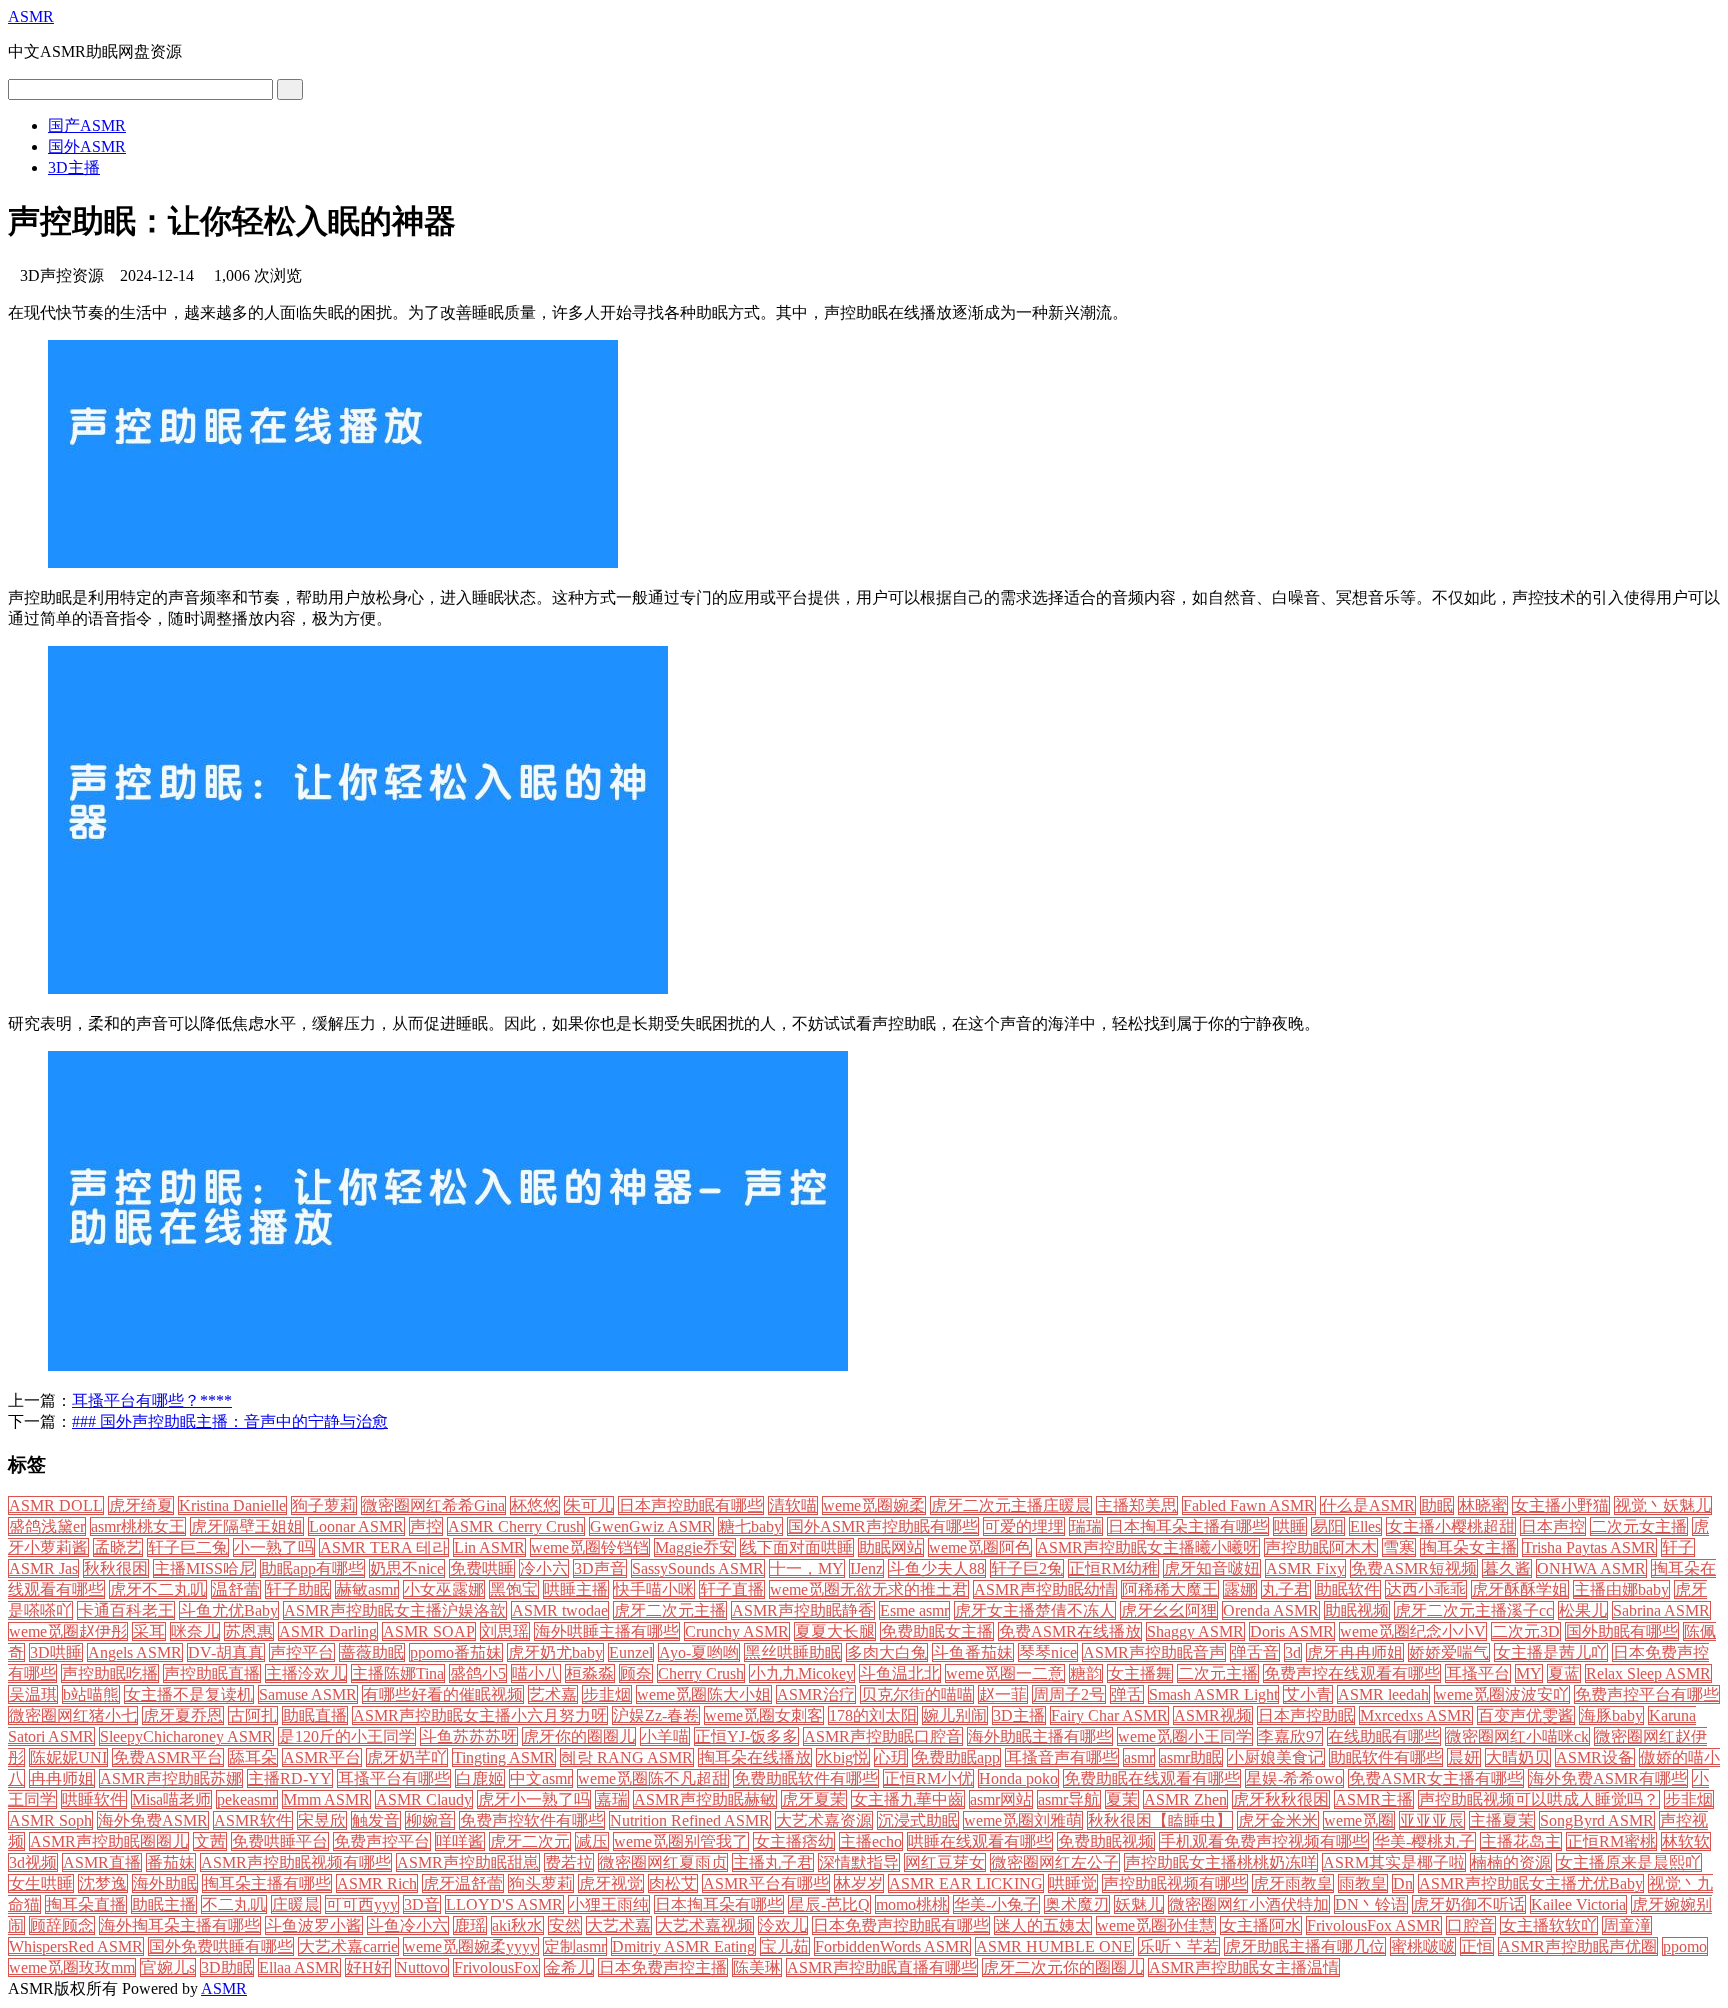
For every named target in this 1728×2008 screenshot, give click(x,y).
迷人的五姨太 (1043, 1925)
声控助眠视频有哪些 (1175, 1883)
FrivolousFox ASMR (1374, 1925)
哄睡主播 (576, 1589)
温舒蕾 (236, 1589)
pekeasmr (247, 1799)
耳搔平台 (1478, 1673)
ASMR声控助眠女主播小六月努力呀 (480, 1715)
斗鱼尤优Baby (229, 1610)
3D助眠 (227, 1967)
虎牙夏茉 (814, 1799)
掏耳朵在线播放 (755, 1757)
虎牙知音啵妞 (1212, 1568)
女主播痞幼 (794, 1841)
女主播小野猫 (1561, 1505)
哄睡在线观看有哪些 (980, 1841)
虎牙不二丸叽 (158, 1589)
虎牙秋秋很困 (1281, 1799)
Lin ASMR (489, 1547)
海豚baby (1611, 1715)
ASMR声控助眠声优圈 (1578, 1946)
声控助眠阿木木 (1321, 1547)
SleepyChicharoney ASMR (186, 1736)
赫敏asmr (367, 1589)
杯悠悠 (535, 1505)
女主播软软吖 (1549, 1925)
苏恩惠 (249, 1631)
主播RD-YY (290, 1778)
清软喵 (793, 1505)
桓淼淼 (590, 1673)
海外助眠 (165, 1883)
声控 (426, 1526)
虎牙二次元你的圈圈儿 (1063, 1967)
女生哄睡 (41, 1883)
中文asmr (541, 1778)
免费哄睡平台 (280, 1841)
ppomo (1685, 1946)
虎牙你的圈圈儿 (579, 1736)
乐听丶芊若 (1179, 1946)
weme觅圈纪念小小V (1413, 1631)
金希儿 (569, 1967)
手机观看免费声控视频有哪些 (1264, 1841)
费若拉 (569, 1862)
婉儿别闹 (955, 1715)
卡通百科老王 (126, 1610)
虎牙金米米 (1278, 1820)
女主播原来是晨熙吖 (1629, 1862)
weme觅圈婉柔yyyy (471, 1946)
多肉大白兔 (887, 1652)
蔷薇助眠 (372, 1652)
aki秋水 (517, 1925)
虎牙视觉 (611, 1883)
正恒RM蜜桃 (1611, 1841)
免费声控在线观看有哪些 (1352, 1673)
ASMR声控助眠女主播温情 (1244, 1967)
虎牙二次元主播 (670, 1610)
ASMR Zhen (1185, 1799)
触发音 (376, 1820)
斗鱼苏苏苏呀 (469, 1736)
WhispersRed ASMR (76, 1946)
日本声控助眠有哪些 (691, 1505)
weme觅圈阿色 (980, 1547)
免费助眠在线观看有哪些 (1152, 1778)
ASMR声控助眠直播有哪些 (882, 1967)
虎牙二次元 (530, 1841)
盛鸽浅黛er (47, 1526)
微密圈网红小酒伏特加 (1249, 1904)
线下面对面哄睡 (797, 1547)
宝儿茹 (785, 1946)
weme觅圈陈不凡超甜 (653, 1778)
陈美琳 (757, 1967)
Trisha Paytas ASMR (1589, 1547)
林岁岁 (859, 1883)
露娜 (1240, 1589)
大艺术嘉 (619, 1925)
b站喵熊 (91, 1694)
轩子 (1678, 1547)
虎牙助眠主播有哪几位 (1305, 1946)
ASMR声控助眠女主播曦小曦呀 (1148, 1547)
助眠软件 (1348, 1589)
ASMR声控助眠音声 (1154, 1652)
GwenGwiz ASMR (651, 1526)
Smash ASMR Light (1213, 1694)
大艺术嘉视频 (705, 1925)
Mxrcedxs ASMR (1416, 1715)
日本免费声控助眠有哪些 (901, 1925)
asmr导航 (1069, 1799)
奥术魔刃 (1077, 1904)
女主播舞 (1140, 1673)
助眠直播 (315, 1715)
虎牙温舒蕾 (463, 1883)
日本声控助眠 (1306, 1715)
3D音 (422, 1904)
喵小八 (536, 1673)
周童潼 (1627, 1925)
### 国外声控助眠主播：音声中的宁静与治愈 (230, 1421)
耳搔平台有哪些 (394, 1778)
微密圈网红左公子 (1055, 1862)
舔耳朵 (253, 1757)
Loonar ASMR (356, 1526)
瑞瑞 (1086, 1526)
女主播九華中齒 (908, 1799)
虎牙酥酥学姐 (1520, 1589)
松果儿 (1583, 1610)
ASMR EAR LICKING (966, 1883)
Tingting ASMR (504, 1757)
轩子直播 (732, 1589)
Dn (1403, 1883)
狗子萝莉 (324, 1505)
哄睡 (1290, 1526)
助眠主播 (164, 1904)
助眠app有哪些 (312, 1568)
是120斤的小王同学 (347, 1736)
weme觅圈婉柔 (874, 1505)
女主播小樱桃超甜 (1451, 1526)
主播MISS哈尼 (204, 1568)
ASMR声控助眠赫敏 (705, 1799)
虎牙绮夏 (141, 1505)
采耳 (149, 1631)
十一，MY (807, 1568)
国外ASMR (87, 146)
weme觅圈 (1359, 1820)
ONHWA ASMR (1591, 1568)
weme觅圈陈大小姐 (704, 1694)
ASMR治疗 (816, 1694)
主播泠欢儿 (306, 1673)
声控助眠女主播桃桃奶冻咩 (1221, 1862)
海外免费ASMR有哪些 (1608, 1778)
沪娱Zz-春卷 (656, 1715)
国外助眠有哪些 (1622, 1631)
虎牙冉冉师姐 (1355, 1652)
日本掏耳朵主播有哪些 (1188, 1526)
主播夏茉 (1502, 1820)
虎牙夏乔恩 (183, 1715)
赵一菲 (1003, 1694)
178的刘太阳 (873, 1715)
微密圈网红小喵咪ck (1517, 1736)
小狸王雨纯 (609, 1904)
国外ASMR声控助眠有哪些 (883, 1526)
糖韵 (1086, 1673)
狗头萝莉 (541, 1883)
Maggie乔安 (695, 1547)
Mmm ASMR (326, 1799)
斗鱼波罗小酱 (314, 1925)
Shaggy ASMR (1195, 1631)
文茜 (210, 1841)
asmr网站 (1001, 1799)
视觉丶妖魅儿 (1663, 1505)
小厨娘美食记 (1276, 1757)
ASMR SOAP (429, 1631)
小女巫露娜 (444, 1589)
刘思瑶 (505, 1631)
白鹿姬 (480, 1778)
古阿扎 (253, 1715)
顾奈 (636, 1673)
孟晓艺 (118, 1547)
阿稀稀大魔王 (1170, 1589)
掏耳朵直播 (86, 1904)
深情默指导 (859, 1862)
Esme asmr (914, 1610)
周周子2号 (1069, 1694)
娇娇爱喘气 (1449, 1652)
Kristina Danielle (232, 1505)
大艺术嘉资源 (824, 1820)
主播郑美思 (1137, 1505)
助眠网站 (891, 1547)
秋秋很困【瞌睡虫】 (1160, 1820)
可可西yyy (362, 1904)
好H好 (368, 1967)
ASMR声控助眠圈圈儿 (109, 1841)
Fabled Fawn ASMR (1249, 1505)
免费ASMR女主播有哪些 (1436, 1778)
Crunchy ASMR (737, 1631)
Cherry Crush (701, 1673)
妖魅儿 (1139, 1904)
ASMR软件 (253, 1820)
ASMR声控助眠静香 (803, 1610)
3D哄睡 (56, 1652)
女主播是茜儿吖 (1551, 1652)
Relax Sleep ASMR (1648, 1673)
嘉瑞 (612, 1799)
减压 (592, 1841)
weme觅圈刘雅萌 (1023, 1820)
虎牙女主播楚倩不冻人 (1035, 1610)
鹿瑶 (470, 1925)
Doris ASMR (1292, 1631)
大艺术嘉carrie (348, 1946)
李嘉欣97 (1290, 1736)
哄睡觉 (1073, 1883)
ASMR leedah (1383, 1694)
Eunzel (631, 1652)
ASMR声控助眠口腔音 (883, 1736)
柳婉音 (430, 1820)
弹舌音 (1255, 1652)
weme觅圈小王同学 (1185, 1736)
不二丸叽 (234, 1904)
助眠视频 (1357, 1610)
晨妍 (1464, 1757)
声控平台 (302, 1652)
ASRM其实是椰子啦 (1394, 1862)
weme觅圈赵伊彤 (68, 1631)
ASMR (31, 16)
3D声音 (600, 1568)
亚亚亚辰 (1432, 1820)
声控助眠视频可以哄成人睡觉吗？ (1539, 1799)
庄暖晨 (296, 1904)
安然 (565, 1925)
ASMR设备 (1595, 1757)
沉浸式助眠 (918, 1820)
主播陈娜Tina (398, 1673)
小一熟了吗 (274, 1547)
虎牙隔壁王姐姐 (247, 1526)
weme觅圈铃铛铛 (590, 1547)
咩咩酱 (460, 1841)
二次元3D (1526, 1631)
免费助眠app (956, 1757)
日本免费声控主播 (663, 1967)
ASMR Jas (43, 1568)
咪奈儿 (195, 1631)
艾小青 (1308, 1694)
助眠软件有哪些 (1386, 1757)
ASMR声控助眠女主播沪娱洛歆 (395, 1610)
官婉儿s (168, 1967)
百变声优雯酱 (1526, 1715)
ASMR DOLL (56, 1505)
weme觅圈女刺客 (764, 1715)
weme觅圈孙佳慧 (1156, 1925)
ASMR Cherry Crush (516, 1526)
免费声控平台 (382, 1841)
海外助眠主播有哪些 (1040, 1736)
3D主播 (74, 167)
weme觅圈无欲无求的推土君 (869, 1589)
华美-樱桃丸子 (1424, 1841)
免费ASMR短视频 (1414, 1568)
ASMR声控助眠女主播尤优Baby (1531, 1883)
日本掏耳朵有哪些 (719, 1904)
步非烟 (1689, 1799)
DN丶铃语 (1371, 1904)
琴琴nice (1048, 1652)
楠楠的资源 (1511, 1862)
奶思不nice (407, 1568)
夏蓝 (1564, 1673)
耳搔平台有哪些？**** (152, 1400)
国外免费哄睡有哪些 (221, 1946)
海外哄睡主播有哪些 (607, 1631)
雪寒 (1399, 1547)
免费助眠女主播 (937, 1631)
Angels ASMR (135, 1652)
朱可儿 (589, 1505)
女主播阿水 (1261, 1925)
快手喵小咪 (654, 1589)
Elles (1365, 1526)
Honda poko (1018, 1778)
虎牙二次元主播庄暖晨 (1011, 1505)
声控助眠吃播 (110, 1673)
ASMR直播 (102, 1862)
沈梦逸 (103, 1883)
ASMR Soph (50, 1820)
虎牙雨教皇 (1293, 1883)
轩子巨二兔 (188, 1547)
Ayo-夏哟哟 (699, 1652)
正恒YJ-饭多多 (746, 1736)
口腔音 (1471, 1925)
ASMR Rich (377, 1883)
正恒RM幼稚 (1113, 1568)
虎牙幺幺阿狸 (1169, 1610)
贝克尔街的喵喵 (917, 1694)
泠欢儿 (783, 1925)
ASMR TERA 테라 (384, 1547)
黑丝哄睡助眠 (793, 1652)
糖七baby (750, 1526)
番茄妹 (171, 1862)
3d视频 (33, 1862)
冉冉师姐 (62, 1778)
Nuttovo (422, 1967)
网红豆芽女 (945, 1862)
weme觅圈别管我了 (681, 1841)
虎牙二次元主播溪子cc (1474, 1610)
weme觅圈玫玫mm (72, 1967)
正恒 (1477, 1946)
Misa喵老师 (171, 1799)
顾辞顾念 (62, 1925)
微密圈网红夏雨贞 (663, 1862)
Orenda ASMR (1271, 1610)
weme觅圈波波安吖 (1502, 1694)
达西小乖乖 (1426, 1589)
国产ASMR (87, 125)
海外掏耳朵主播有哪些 (180, 1925)
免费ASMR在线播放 (1070, 1631)
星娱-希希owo (1294, 1778)
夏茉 (1122, 1799)
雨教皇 (1363, 1883)
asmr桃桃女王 (138, 1526)
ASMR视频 (1213, 1715)
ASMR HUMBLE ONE (1054, 1946)
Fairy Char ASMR (1109, 1715)
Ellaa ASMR (299, 1967)
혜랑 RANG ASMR (627, 1757)
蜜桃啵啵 (1423, 1946)
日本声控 (1553, 1526)
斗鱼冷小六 (408, 1925)
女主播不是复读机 (189, 1694)
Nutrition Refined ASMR (690, 1820)
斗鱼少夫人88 (937, 1568)
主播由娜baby (1621, 1589)
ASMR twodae (560, 1610)
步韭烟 (607, 1694)
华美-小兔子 (996, 1904)
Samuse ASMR (308, 1694)
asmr (1139, 1757)
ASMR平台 (322, 1757)
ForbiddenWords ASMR (892, 1946)
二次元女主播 (1639, 1526)
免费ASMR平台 (168, 1757)
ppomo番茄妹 (456, 1652)
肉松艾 (673, 1883)
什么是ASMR (1368, 1505)
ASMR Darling (328, 1631)
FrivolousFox (496, 1967)
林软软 (1686, 1841)
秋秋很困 (116, 1568)
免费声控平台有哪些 (1647, 1694)
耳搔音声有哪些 (1062, 1757)
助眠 (1437, 1505)
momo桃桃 (912, 1904)
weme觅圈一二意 (1005, 1673)
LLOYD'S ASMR (504, 1904)
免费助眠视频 (1106, 1841)
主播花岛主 (1521, 1841)
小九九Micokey (802, 1673)
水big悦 (843, 1757)
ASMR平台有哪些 (766, 1883)
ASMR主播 (1374, 1799)
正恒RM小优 (928, 1778)
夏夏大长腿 (835, 1631)
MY (1529, 1673)
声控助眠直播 (212, 1673)
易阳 (1328, 1526)
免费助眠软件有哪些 (806, 1778)
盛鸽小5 (478, 1673)
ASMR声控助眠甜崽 (468, 1862)
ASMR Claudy (424, 1799)
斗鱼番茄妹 (973, 1652)
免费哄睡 (482, 1568)
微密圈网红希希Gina (433, 1505)
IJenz (866, 1568)
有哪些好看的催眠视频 (443, 1694)
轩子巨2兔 (1027, 1568)
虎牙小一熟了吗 (534, 1799)
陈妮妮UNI (68, 1757)
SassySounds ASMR (698, 1568)
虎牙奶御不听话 (1469, 1904)
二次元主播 (1218, 1673)
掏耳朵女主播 (1469, 1547)
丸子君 (1286, 1589)
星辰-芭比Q (829, 1904)
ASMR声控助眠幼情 (1045, 1589)
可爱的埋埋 (1024, 1526)
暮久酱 (1507, 1568)
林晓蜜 (1483, 1505)
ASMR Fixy (1305, 1568)
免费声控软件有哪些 (532, 1820)
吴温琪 (33, 1694)
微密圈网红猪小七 (73, 1715)
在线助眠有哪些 (1384, 1736)
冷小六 (544, 1568)
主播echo (871, 1841)
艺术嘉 (553, 1694)
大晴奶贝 (1518, 1757)
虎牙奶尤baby (555, 1652)
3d (1293, 1652)
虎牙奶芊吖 (407, 1757)
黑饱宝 (514, 1589)
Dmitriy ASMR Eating (683, 1946)
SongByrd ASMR (1597, 1820)
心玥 (891, 1757)
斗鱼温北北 (900, 1673)
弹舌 (1127, 1694)
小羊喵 (665, 1736)
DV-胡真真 (226, 1652)
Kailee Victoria (1578, 1904)
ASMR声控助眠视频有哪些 (296, 1862)
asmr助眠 (1191, 1757)
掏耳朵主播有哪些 (267, 1883)
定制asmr (575, 1946)
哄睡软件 (94, 1799)
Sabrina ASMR (1661, 1610)
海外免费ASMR (153, 1820)
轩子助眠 (298, 1589)
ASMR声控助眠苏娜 (171, 1778)
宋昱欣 (322, 1820)
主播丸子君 (773, 1862)
